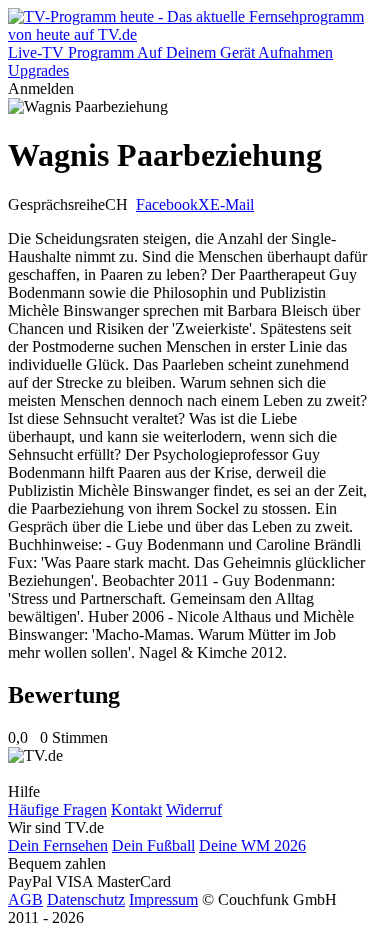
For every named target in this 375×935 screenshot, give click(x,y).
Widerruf (194, 809)
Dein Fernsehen (58, 845)
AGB (25, 899)
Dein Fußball (153, 845)
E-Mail (232, 204)
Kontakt (136, 809)
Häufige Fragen (57, 809)
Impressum (163, 899)
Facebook (167, 204)
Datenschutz (86, 899)
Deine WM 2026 (252, 845)
